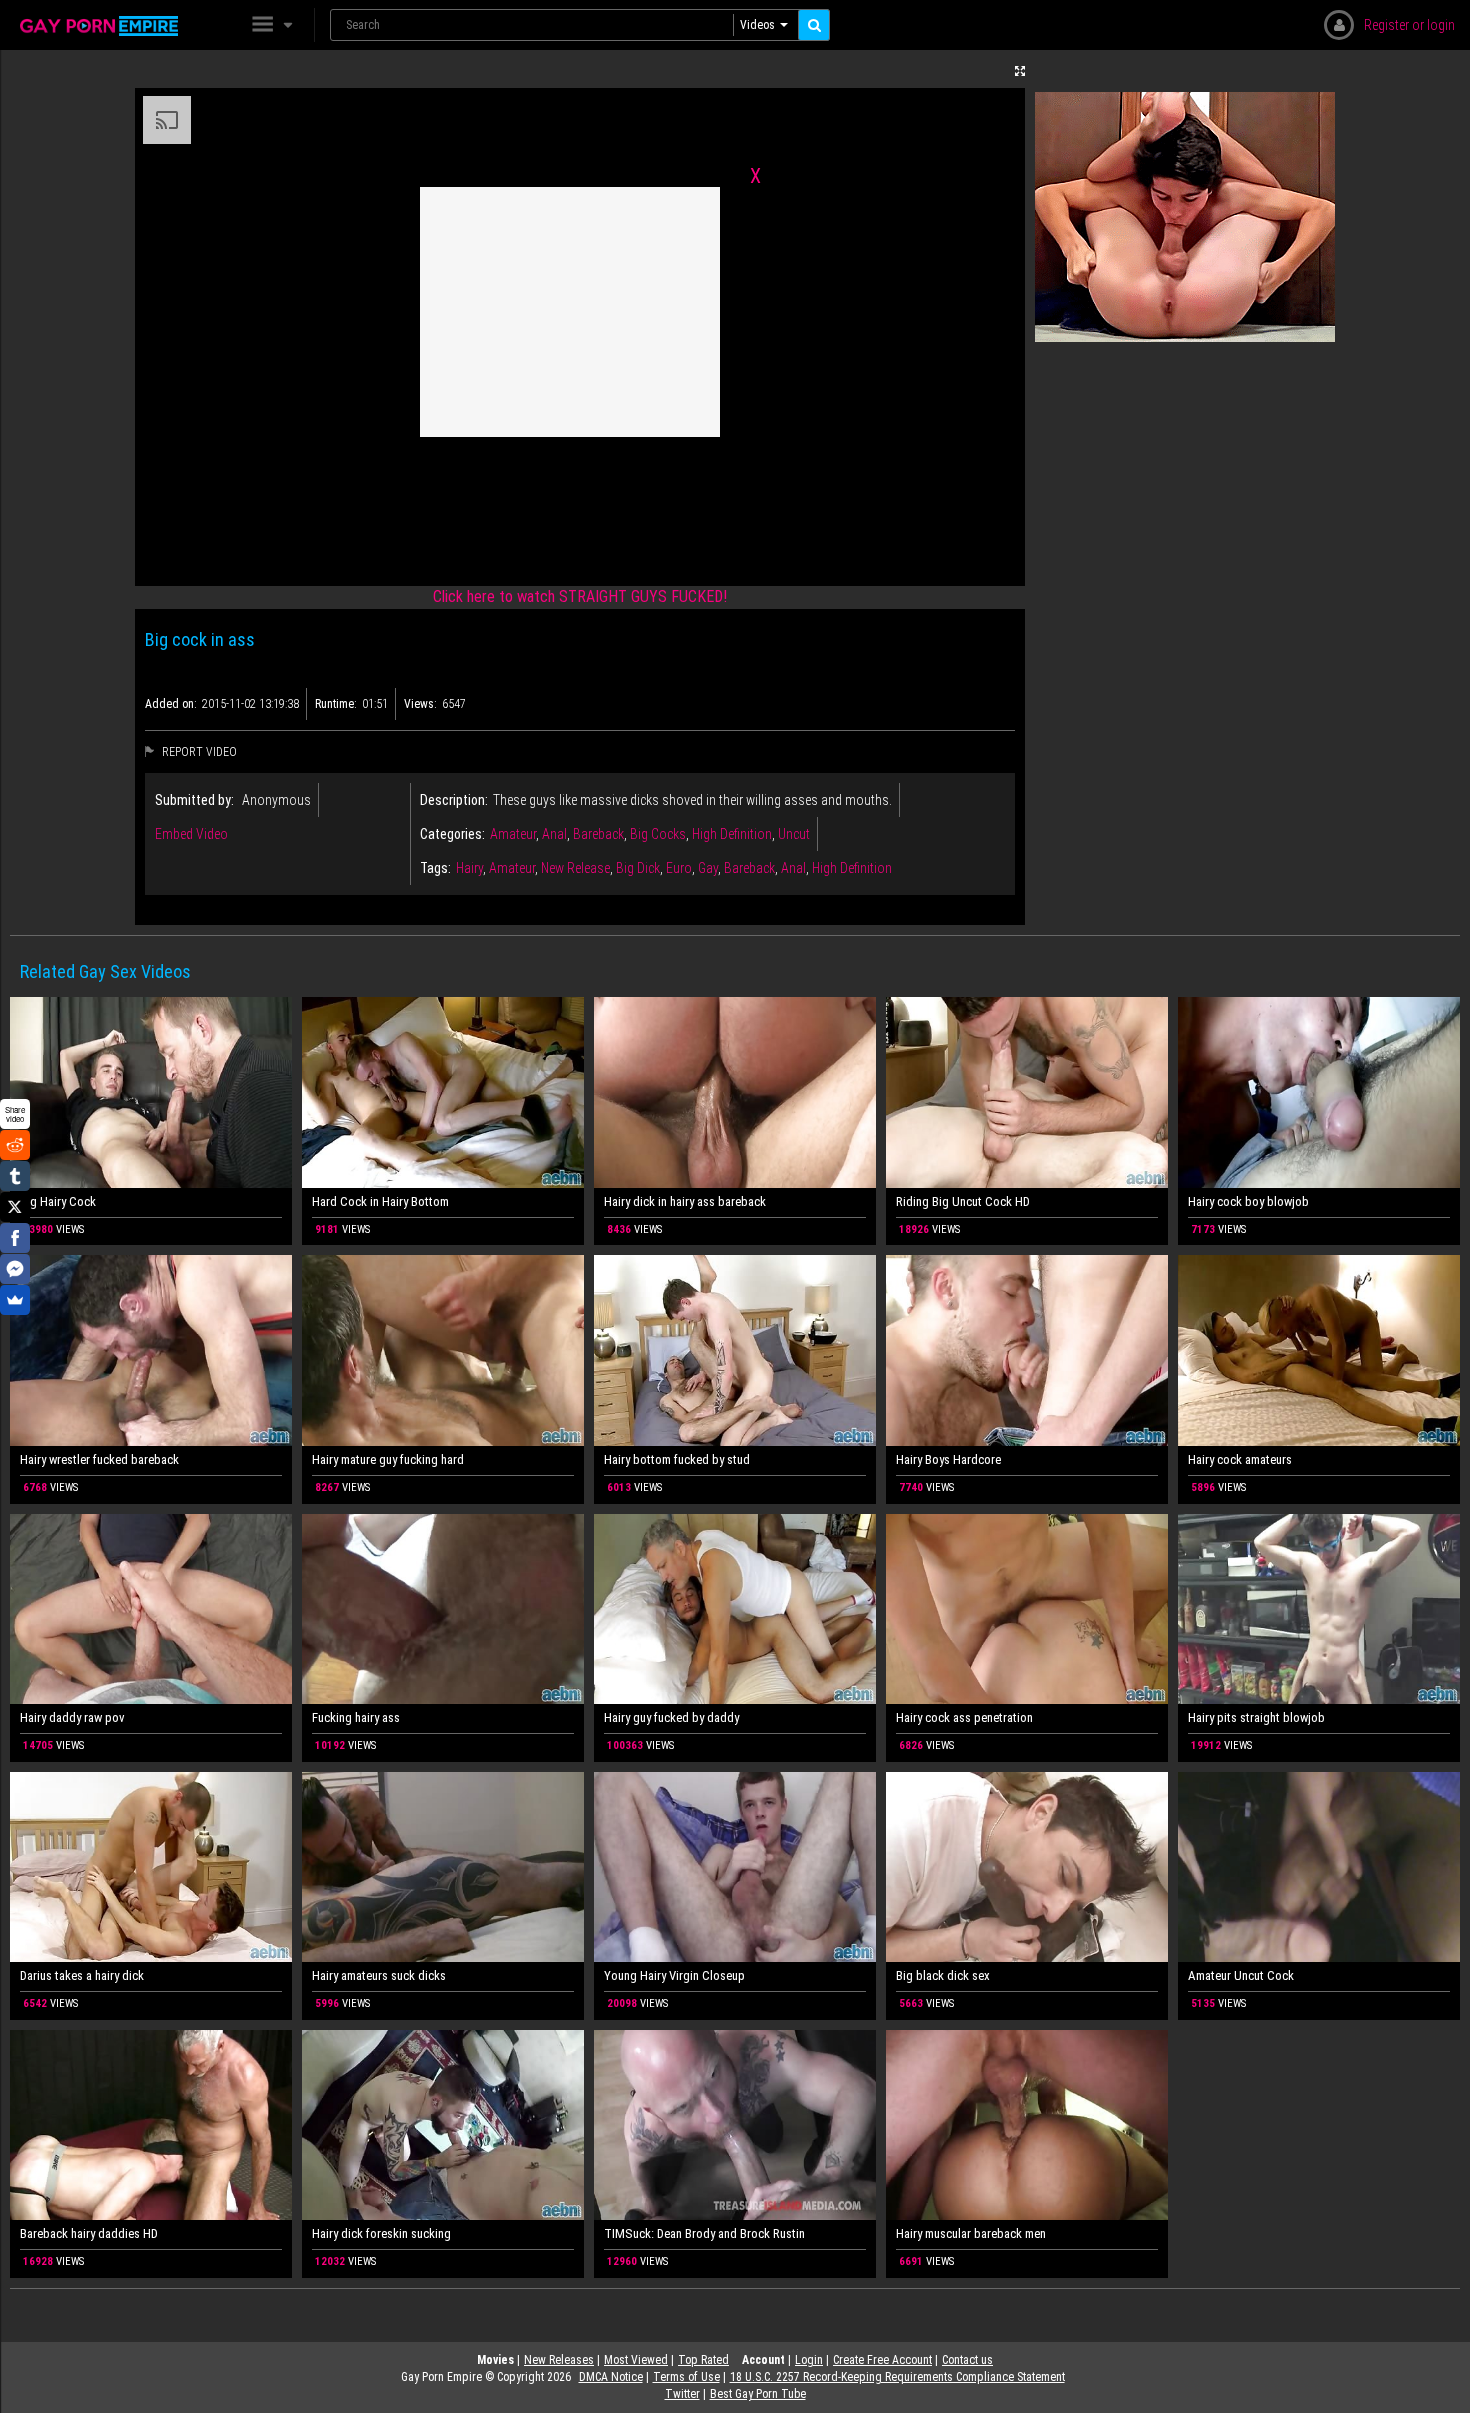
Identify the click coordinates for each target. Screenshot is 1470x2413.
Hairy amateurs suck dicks (379, 1975)
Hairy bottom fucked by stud (677, 1459)
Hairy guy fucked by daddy (671, 1717)
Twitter (682, 2394)
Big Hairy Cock (58, 1201)
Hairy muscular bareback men (971, 2233)
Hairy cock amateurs (1240, 1459)
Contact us (967, 2360)
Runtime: (336, 704)
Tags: (435, 868)
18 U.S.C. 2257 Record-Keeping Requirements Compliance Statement (897, 2377)
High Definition (732, 834)
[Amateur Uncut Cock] (1319, 1867)
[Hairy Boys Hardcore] (1027, 1350)
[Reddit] (15, 1145)
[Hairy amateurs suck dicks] (443, 1867)
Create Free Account (882, 2360)
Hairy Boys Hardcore (948, 1459)
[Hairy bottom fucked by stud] (735, 1350)
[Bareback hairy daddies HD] (151, 2125)
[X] (15, 1207)
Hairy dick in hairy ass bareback (685, 1201)
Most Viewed (636, 2360)
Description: (454, 800)
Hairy (469, 868)
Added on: (171, 704)
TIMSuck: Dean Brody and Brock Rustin (704, 2233)
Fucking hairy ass (356, 1717)
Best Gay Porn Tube (758, 2394)
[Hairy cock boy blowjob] (1319, 1092)
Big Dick (638, 868)
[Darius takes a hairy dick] (151, 1867)
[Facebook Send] (15, 1269)
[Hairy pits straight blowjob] (1319, 1609)
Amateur (513, 834)
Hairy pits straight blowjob (1256, 1717)
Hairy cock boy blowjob (1248, 1201)
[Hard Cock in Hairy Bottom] (443, 1092)
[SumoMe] (15, 1300)
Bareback (598, 834)
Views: (420, 704)
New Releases (559, 2360)
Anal (554, 834)
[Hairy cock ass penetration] (1027, 1609)
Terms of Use (686, 2377)
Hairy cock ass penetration (964, 1717)
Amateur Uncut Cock (1241, 1975)
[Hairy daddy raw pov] (151, 1609)
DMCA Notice (611, 2377)
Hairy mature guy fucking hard (388, 1459)
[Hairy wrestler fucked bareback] (151, 1350)
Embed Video (191, 834)
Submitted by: (194, 800)
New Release (575, 868)
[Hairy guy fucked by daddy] (735, 1609)
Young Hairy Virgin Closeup (674, 1975)
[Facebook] (15, 1238)
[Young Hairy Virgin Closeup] (735, 1867)
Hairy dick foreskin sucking (381, 2233)
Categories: (452, 834)
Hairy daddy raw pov (72, 1717)
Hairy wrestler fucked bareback (99, 1459)
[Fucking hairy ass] (443, 1609)
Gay (708, 868)
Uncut (794, 834)
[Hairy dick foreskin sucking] (443, 2125)
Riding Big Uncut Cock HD (963, 1201)
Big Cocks (658, 834)
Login (809, 2360)
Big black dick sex (943, 1975)
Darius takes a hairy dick (82, 1975)
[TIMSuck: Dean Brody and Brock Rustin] (735, 2125)
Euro (679, 868)
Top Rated (703, 2360)
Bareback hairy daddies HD (89, 2233)
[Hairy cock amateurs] (1319, 1350)
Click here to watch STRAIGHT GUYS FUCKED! (580, 596)
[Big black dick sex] (1027, 1867)
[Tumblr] (15, 1176)
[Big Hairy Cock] (151, 1092)
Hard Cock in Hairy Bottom (380, 1201)
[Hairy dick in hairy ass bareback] (735, 1092)
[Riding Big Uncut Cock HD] (1027, 1092)
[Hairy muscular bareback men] (1027, 2125)
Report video (198, 752)
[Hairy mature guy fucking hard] (443, 1350)
